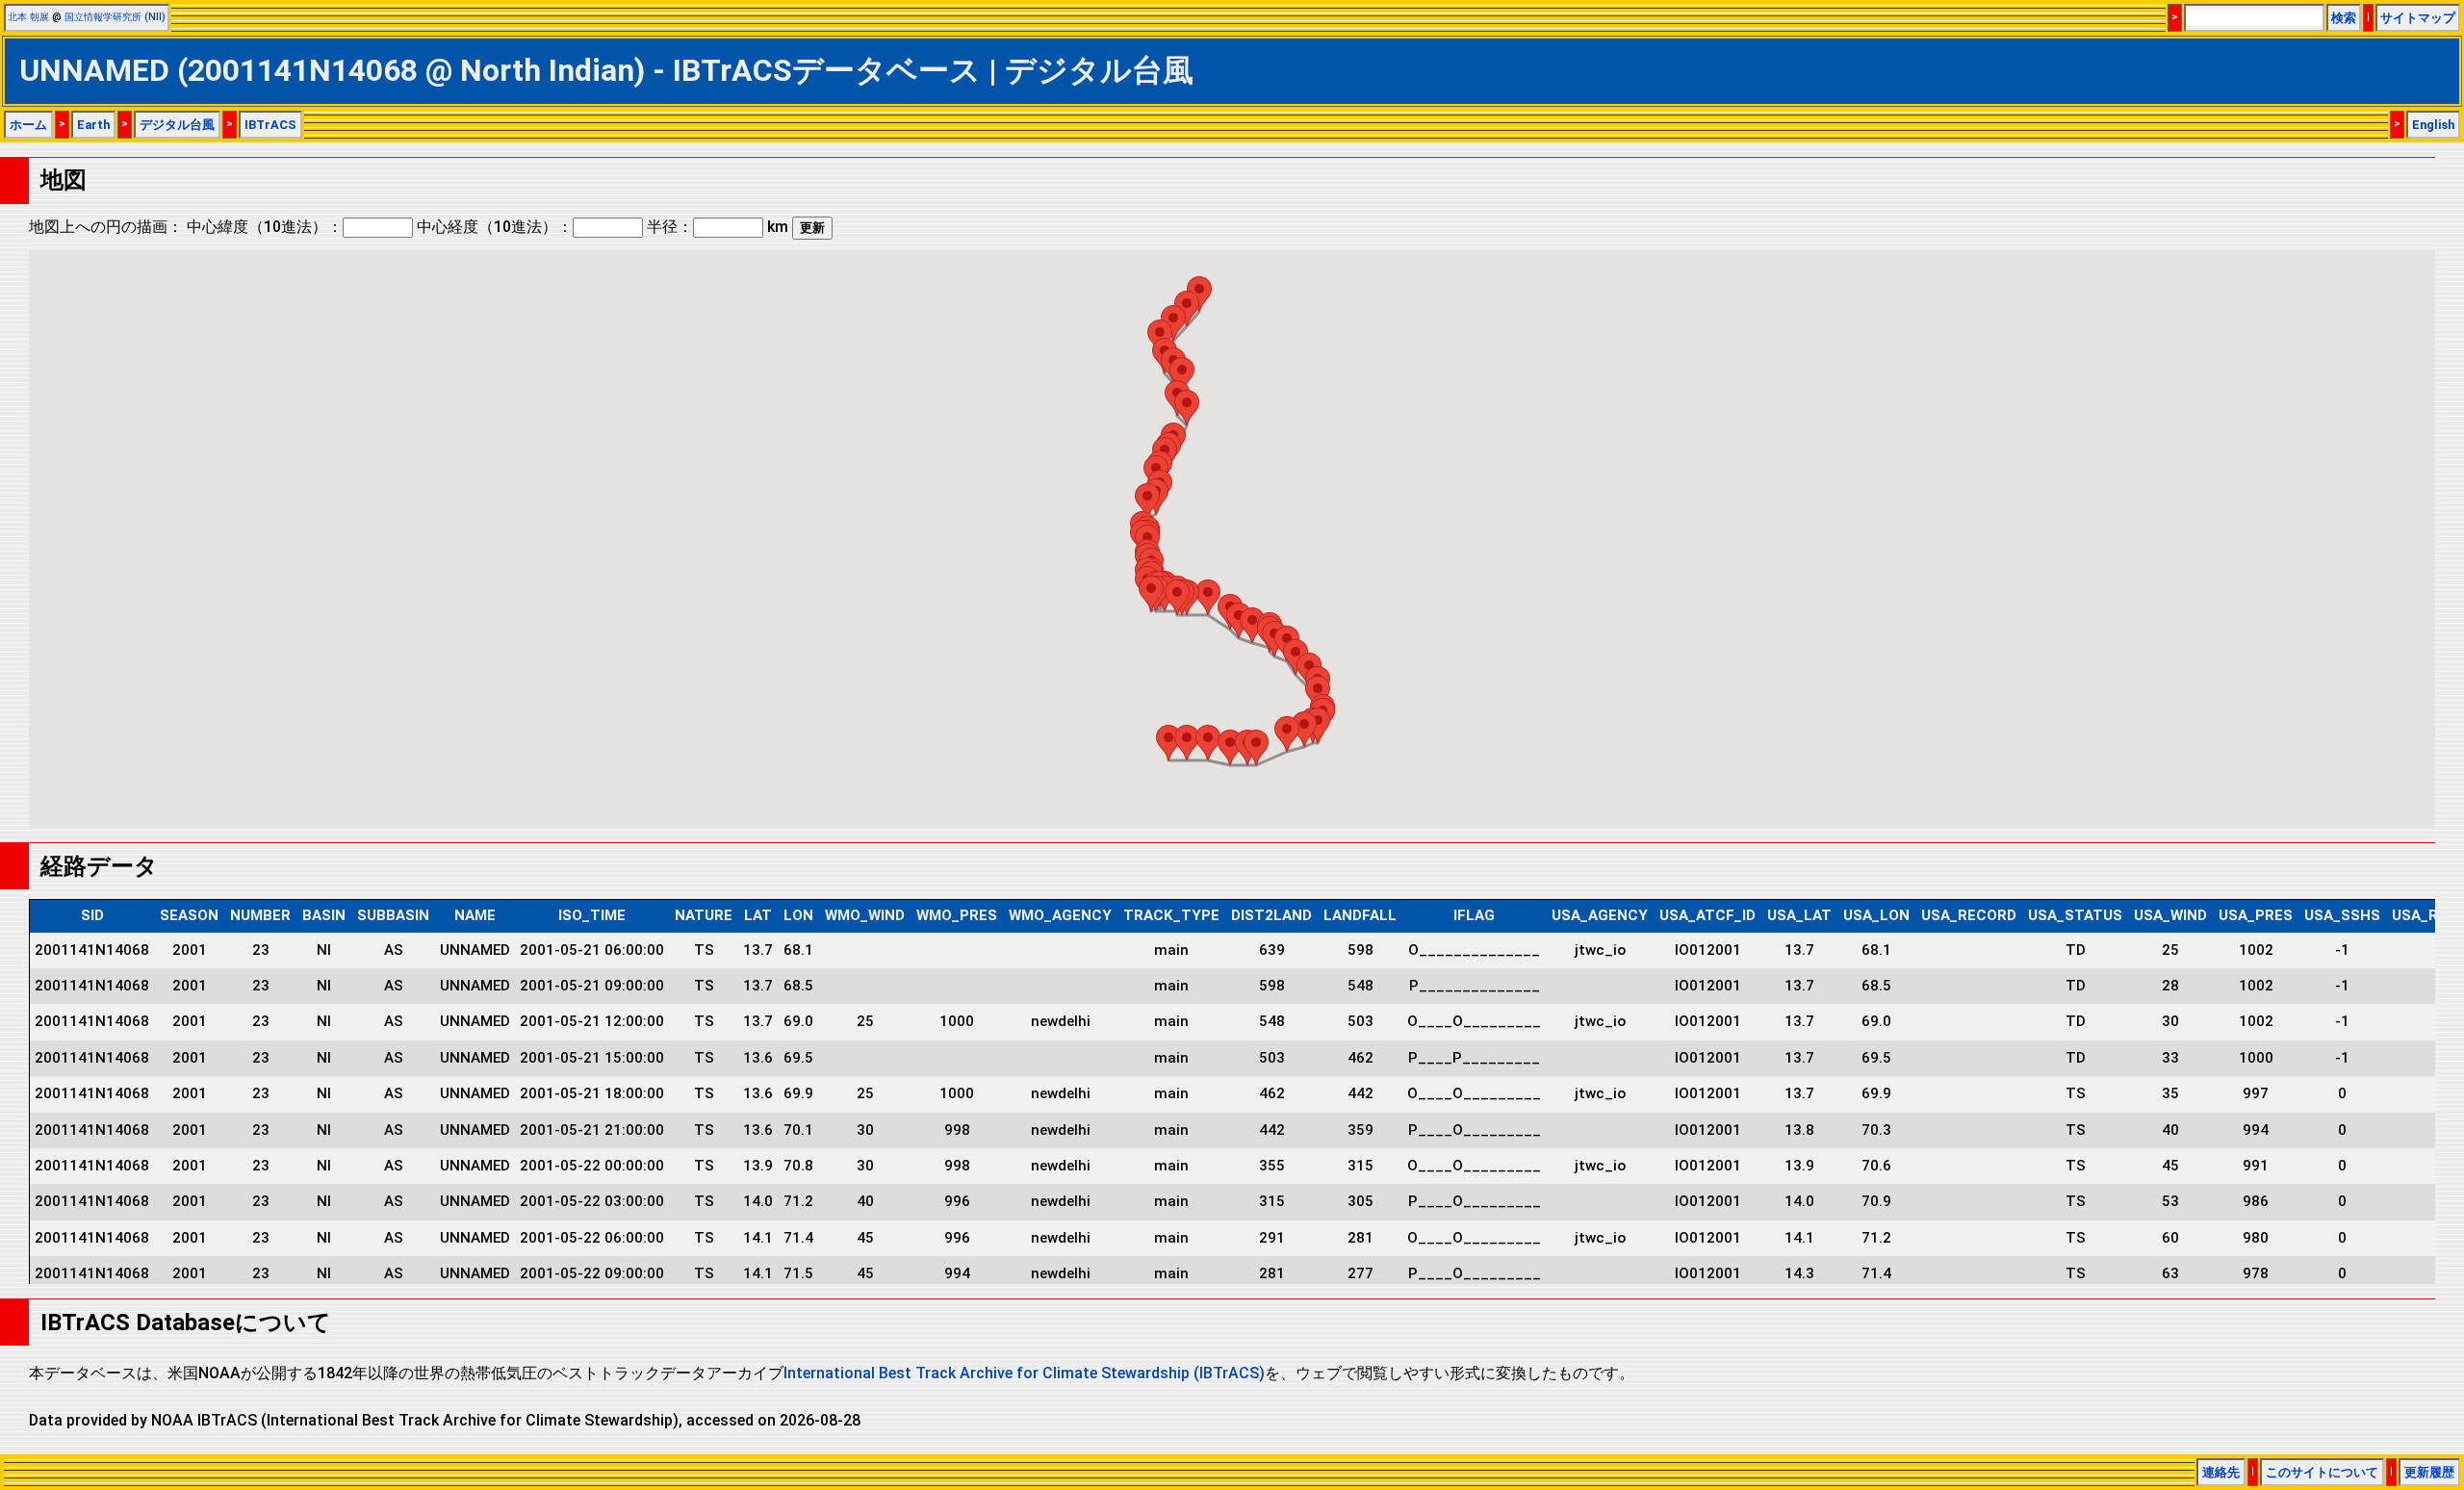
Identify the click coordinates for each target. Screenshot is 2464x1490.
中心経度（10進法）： (495, 227)
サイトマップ (2418, 18)
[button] (1168, 743)
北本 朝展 (28, 17)
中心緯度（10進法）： (265, 227)
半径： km (718, 227)
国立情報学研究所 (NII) (115, 17)
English (2433, 125)
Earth (93, 125)
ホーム (28, 125)
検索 (2344, 18)
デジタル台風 (177, 125)
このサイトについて (2322, 1472)
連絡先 (2221, 1472)
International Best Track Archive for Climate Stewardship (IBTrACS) (1024, 1373)
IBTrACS (270, 125)
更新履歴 (2429, 1472)
